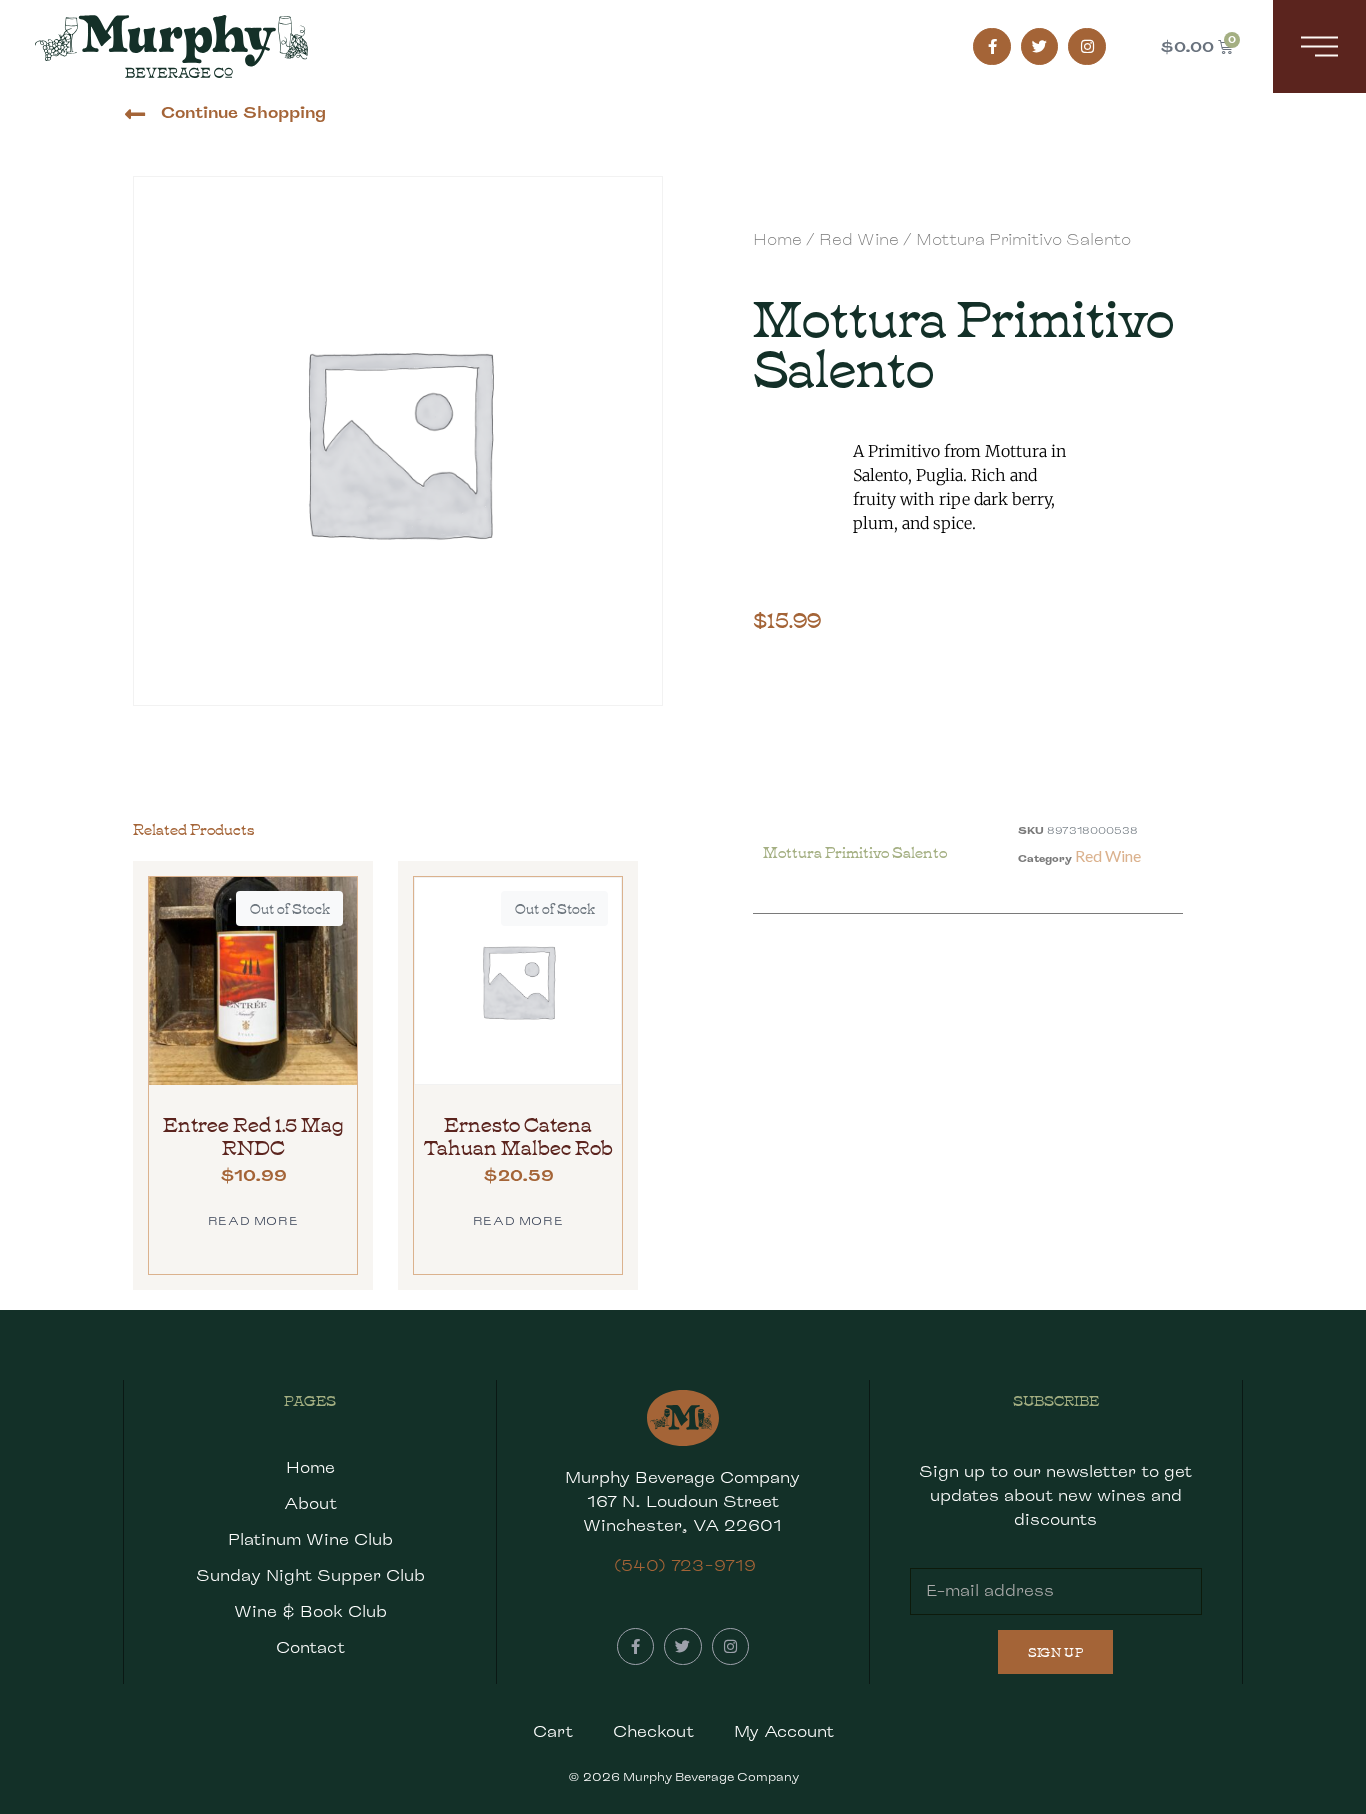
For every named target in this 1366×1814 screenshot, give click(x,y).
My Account (784, 1731)
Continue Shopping (243, 112)
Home (777, 239)
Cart (553, 1731)
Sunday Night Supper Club (310, 1575)
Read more (253, 1220)
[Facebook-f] (992, 47)
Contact (310, 1647)
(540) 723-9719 (685, 1565)
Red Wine (859, 239)
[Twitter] (1040, 47)
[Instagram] (1087, 47)
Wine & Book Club (310, 1611)
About (310, 1503)
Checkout (653, 1731)
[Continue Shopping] (134, 114)
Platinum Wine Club (310, 1539)
